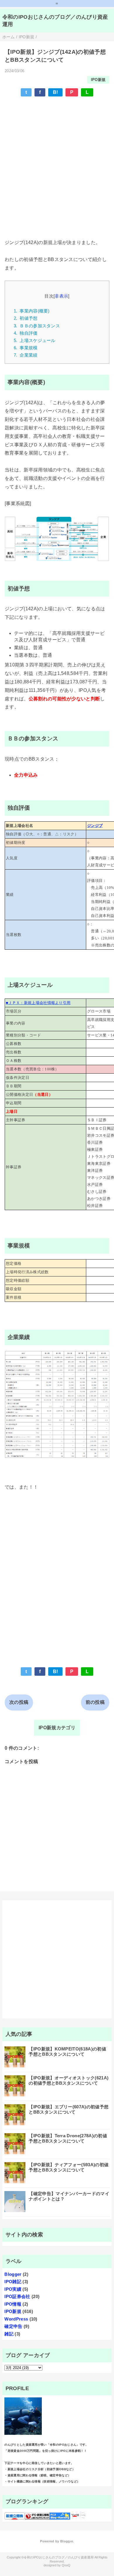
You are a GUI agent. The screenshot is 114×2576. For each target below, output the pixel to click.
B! (56, 92)
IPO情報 (13, 2304)
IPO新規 (98, 80)
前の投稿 (95, 1702)
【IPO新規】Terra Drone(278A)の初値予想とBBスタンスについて (68, 2138)
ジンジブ (95, 826)
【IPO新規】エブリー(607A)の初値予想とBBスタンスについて (69, 2109)
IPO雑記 (13, 2282)
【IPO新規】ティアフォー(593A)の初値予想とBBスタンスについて (69, 2167)
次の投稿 (19, 1702)
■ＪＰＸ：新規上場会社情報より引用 (38, 1003)
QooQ (66, 2565)
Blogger (13, 2274)
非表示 (61, 296)
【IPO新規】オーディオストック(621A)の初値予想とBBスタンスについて (69, 2080)
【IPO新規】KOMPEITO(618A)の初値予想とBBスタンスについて (67, 2051)
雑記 (9, 2334)
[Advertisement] (57, 160)
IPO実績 (13, 2289)
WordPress (16, 2319)
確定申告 (13, 2326)
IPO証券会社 (17, 2296)
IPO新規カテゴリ (57, 1728)
